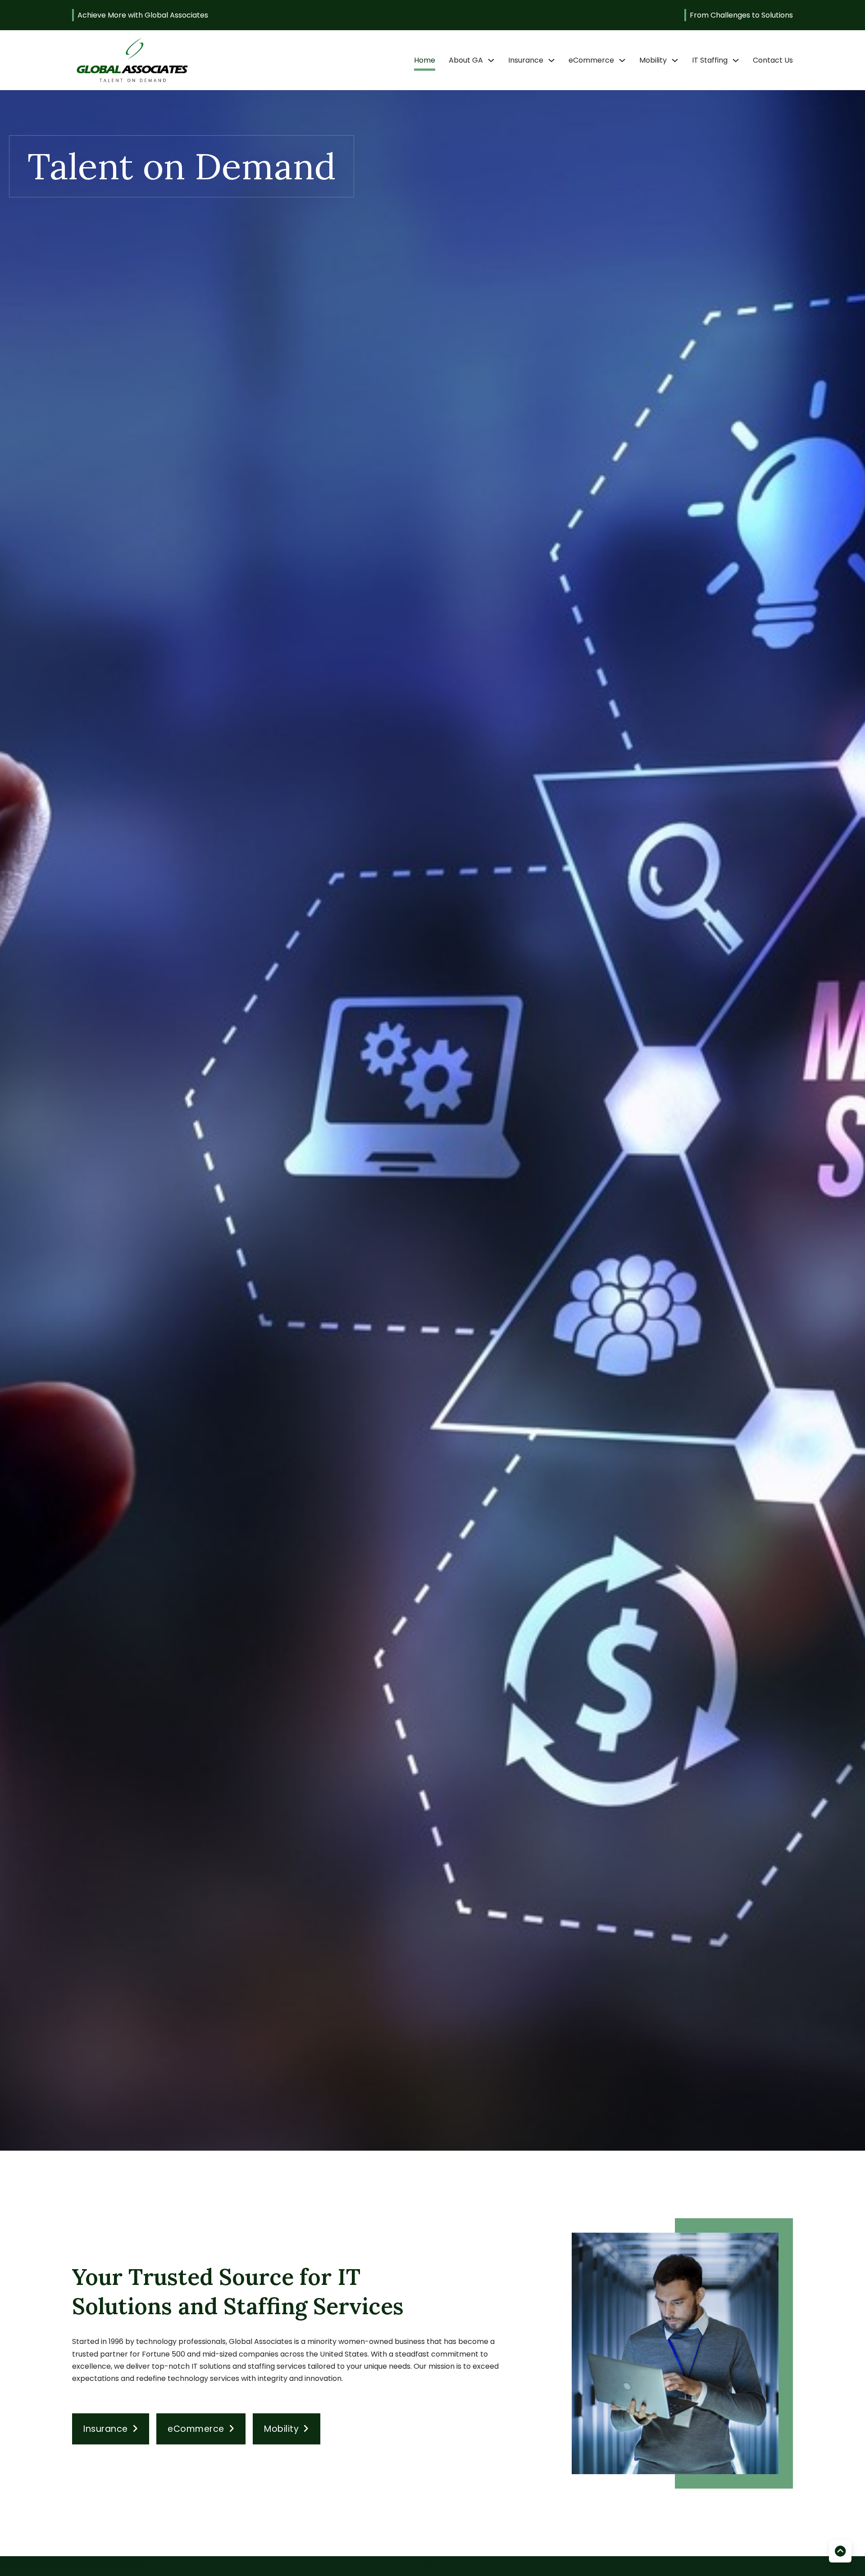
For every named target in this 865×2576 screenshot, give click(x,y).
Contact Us (773, 60)
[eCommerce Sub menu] (622, 60)
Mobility (653, 60)
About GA (466, 60)
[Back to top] (840, 2551)
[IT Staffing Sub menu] (736, 60)
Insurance (526, 60)
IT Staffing (710, 60)
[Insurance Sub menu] (551, 60)
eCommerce (591, 60)
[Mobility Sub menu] (675, 60)
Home (425, 60)
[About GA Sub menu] (491, 60)
